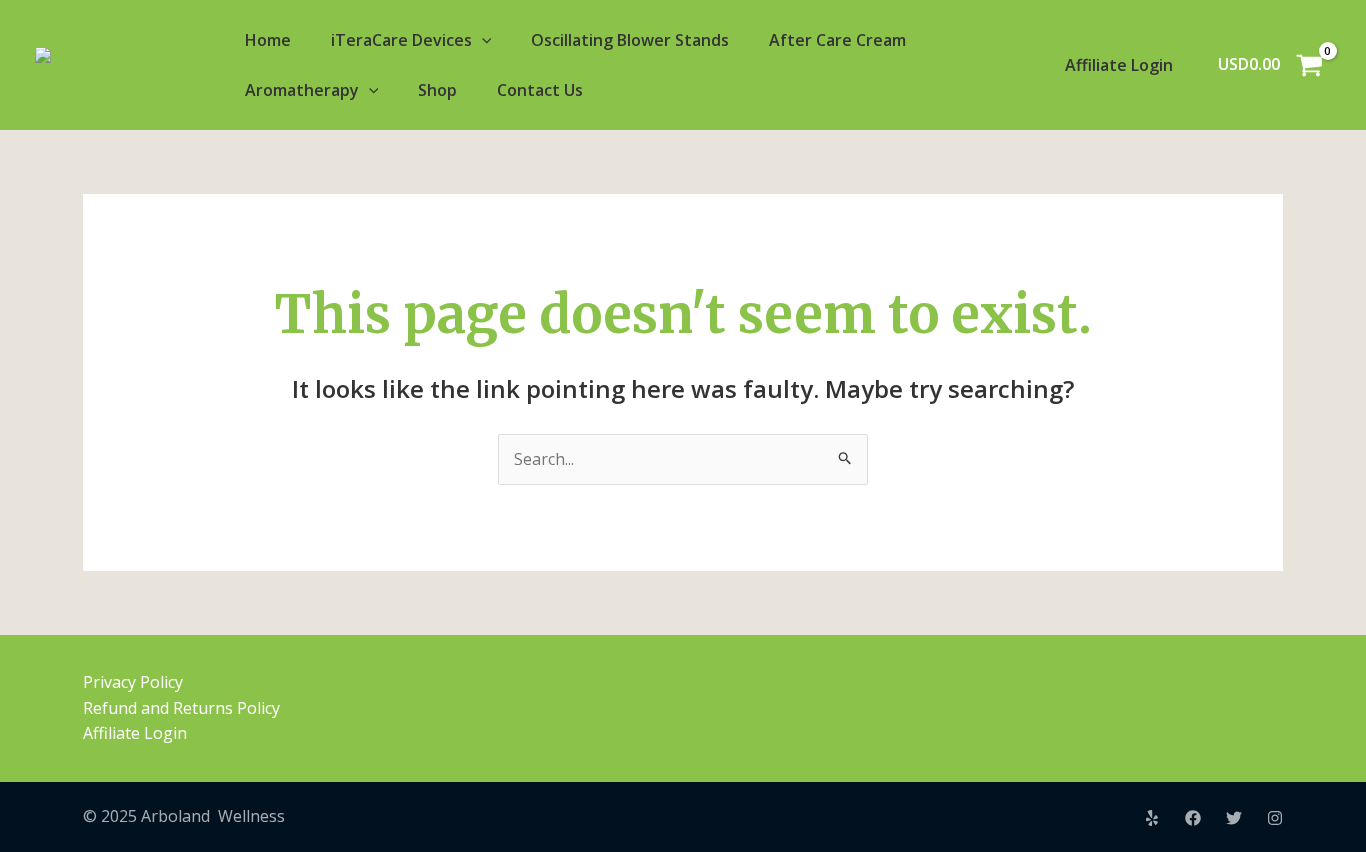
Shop (437, 90)
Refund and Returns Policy (181, 708)
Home (268, 40)
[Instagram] (1275, 818)
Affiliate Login (1119, 65)
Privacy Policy (133, 682)
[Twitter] (1234, 818)
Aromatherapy (302, 90)
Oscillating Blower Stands (630, 40)
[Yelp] (1152, 818)
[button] (482, 40)
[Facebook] (1193, 818)
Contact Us (540, 90)
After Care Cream (837, 40)
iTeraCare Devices (401, 40)
